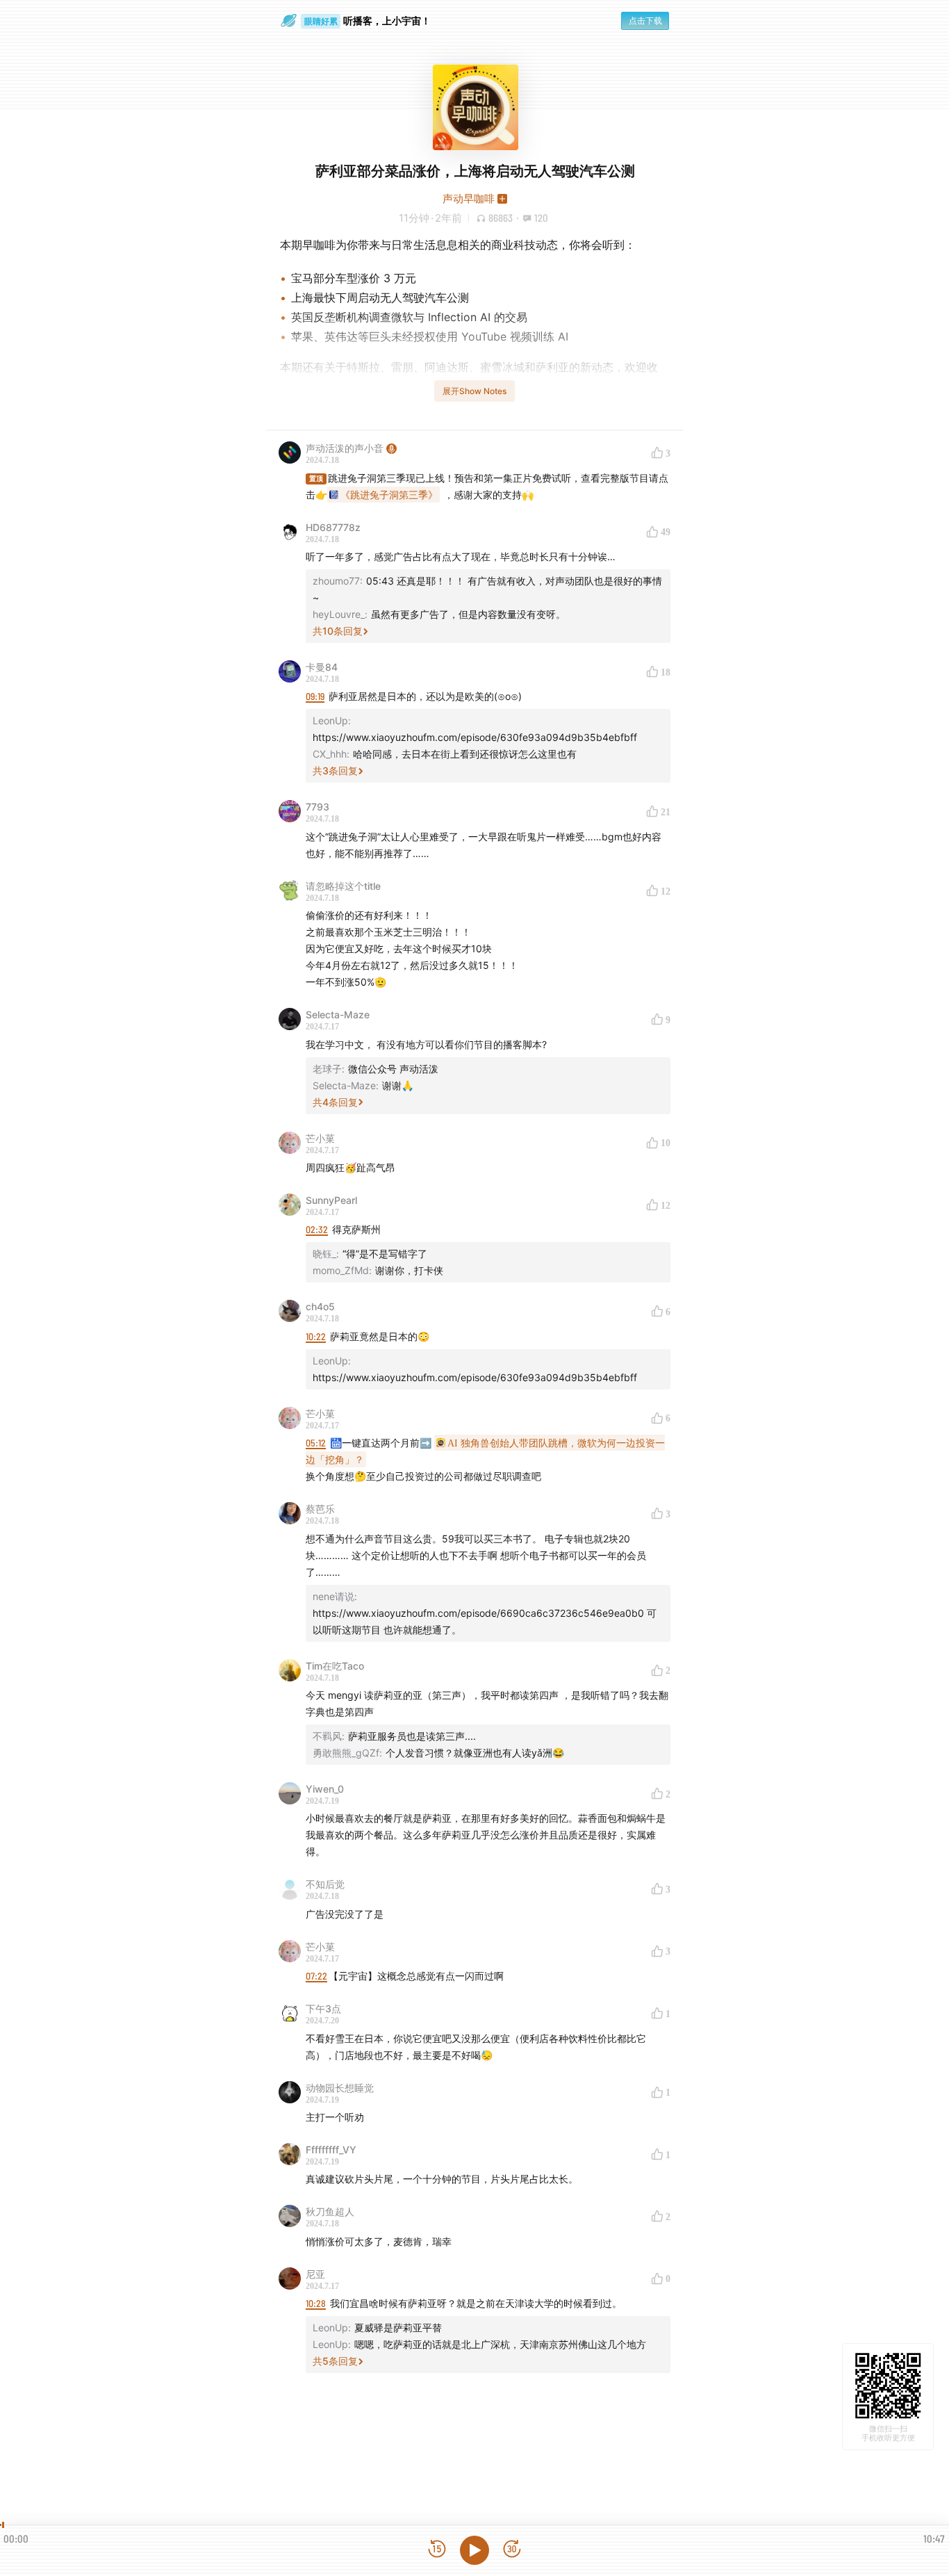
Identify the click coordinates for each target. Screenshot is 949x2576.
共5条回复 (335, 2361)
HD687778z (333, 527)
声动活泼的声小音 (345, 448)
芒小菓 (320, 1138)
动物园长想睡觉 (340, 2088)
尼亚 (315, 2274)
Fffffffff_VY (331, 2150)
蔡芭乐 (320, 1509)
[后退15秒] (437, 2550)
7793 (317, 807)
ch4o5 (320, 1306)
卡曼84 (322, 667)
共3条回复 (335, 771)
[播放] (474, 2550)
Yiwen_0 (325, 1789)
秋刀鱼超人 (330, 2211)
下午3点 (323, 2008)
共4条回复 (335, 1102)
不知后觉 (325, 1884)
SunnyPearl (331, 1200)
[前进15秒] (512, 2550)
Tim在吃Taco (335, 1666)
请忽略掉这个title (343, 886)
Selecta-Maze (338, 1014)
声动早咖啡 (469, 198)
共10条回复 (338, 631)
